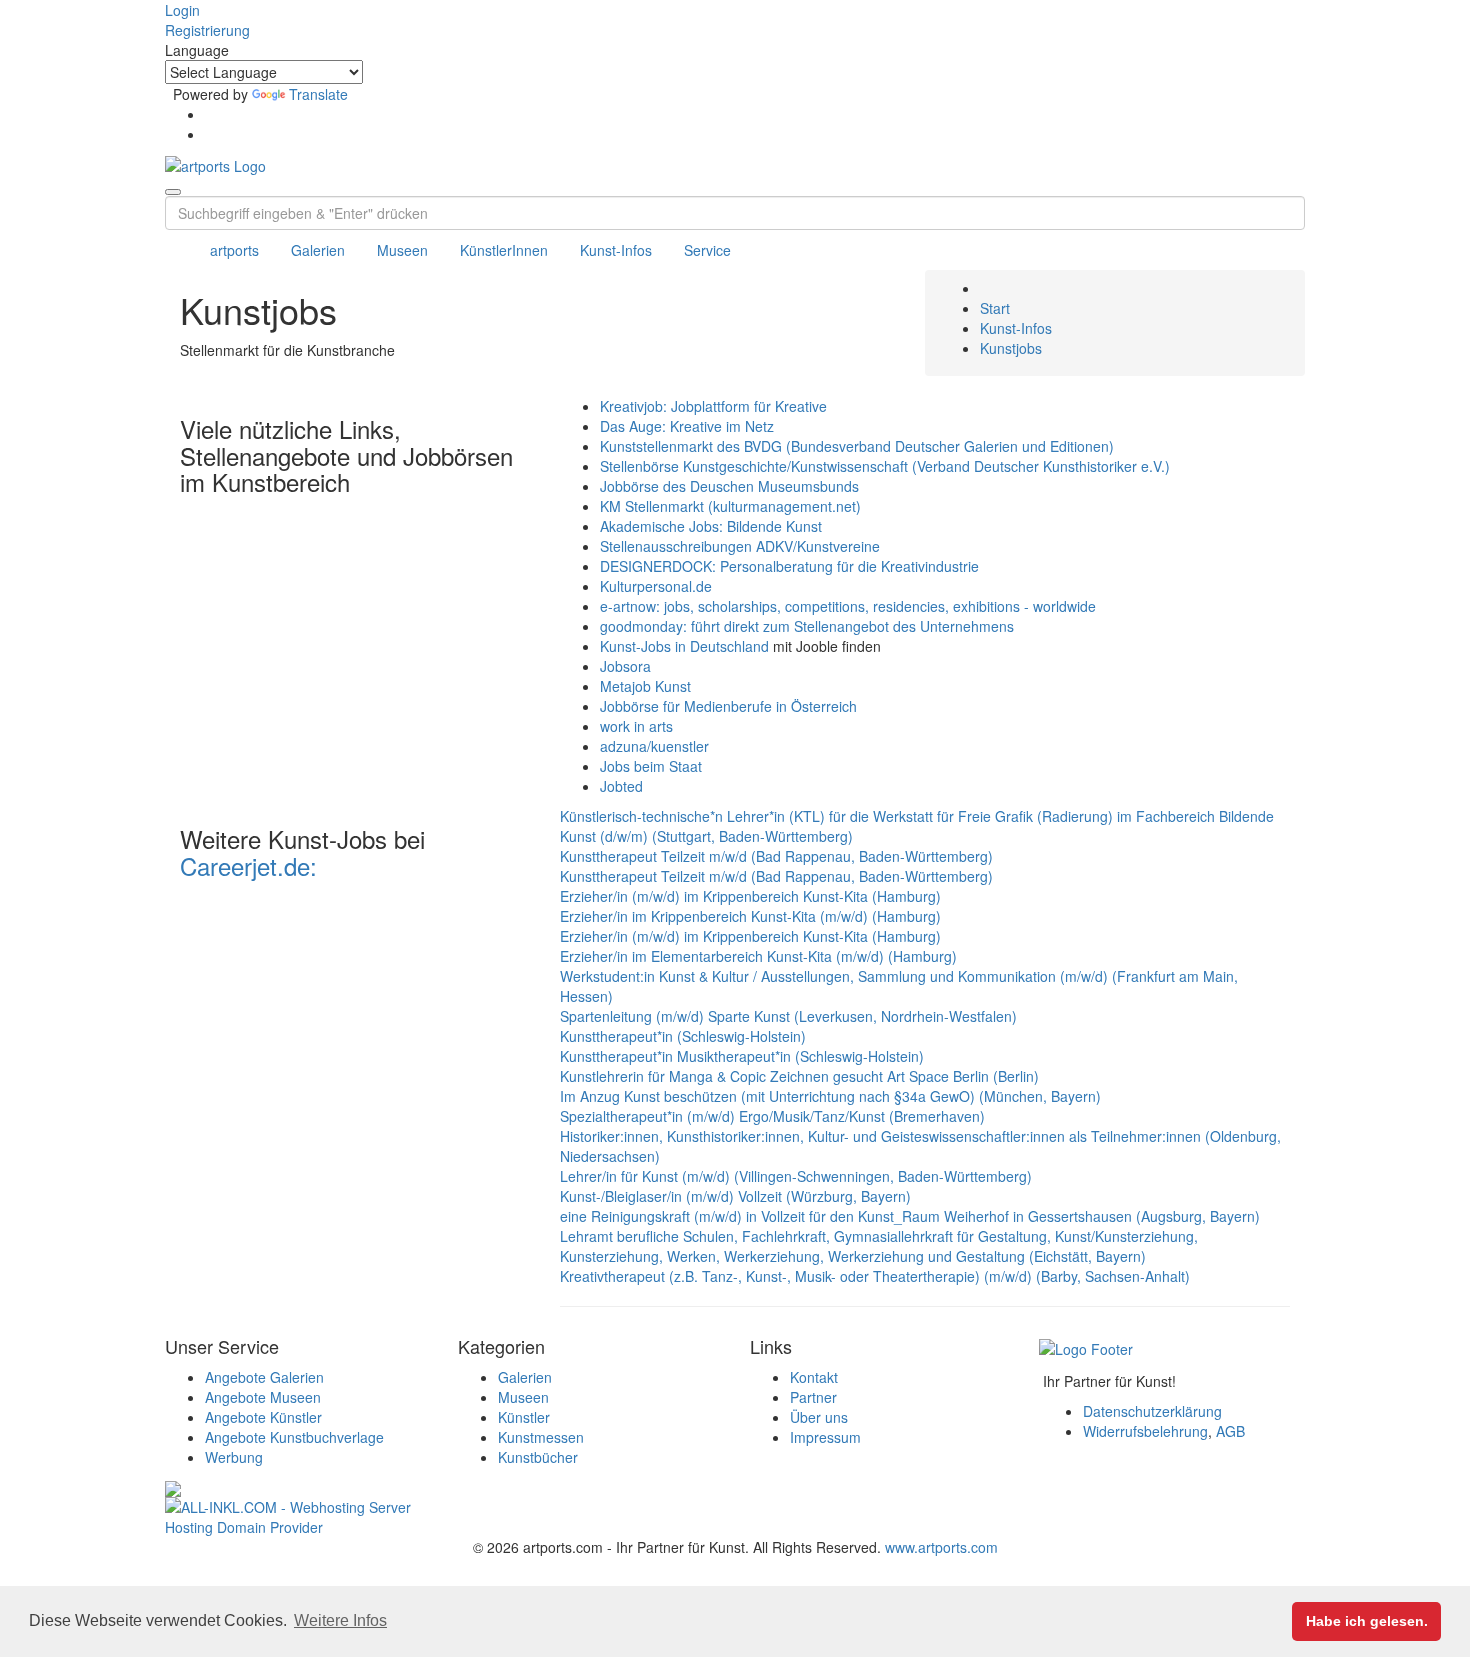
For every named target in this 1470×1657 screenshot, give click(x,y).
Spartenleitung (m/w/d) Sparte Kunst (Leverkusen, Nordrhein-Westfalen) (788, 1016)
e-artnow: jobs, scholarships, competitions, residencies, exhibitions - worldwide (848, 606)
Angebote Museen (263, 1397)
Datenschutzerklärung (1152, 1411)
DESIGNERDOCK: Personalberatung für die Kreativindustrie (789, 566)
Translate (318, 94)
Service (707, 250)
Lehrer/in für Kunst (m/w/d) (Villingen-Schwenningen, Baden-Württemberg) (796, 1176)
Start (995, 308)
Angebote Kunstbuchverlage (294, 1437)
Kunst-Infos (616, 250)
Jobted (621, 786)
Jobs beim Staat (651, 766)
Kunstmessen (541, 1437)
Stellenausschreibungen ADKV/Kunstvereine (740, 546)
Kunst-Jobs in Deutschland (684, 646)
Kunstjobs (1011, 348)
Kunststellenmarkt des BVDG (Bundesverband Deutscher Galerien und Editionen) (857, 446)
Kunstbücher (538, 1457)
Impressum (825, 1437)
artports (234, 250)
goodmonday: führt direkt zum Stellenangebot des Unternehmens (807, 626)
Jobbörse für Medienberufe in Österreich (728, 706)
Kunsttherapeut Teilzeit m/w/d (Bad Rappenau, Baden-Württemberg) (776, 856)
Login (182, 10)
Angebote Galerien (264, 1377)
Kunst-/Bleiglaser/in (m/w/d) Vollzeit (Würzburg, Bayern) (735, 1196)
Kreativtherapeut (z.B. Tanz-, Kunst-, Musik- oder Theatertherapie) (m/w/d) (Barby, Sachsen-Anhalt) (875, 1276)
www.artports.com (941, 1547)
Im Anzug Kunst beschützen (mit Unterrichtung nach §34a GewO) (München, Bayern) (830, 1096)
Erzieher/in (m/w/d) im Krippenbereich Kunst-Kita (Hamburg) (750, 896)
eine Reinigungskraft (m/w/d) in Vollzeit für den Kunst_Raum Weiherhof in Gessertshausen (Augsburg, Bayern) (910, 1216)
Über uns (819, 1417)
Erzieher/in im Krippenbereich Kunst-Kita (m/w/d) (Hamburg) (750, 916)
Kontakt (814, 1377)
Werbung (234, 1457)
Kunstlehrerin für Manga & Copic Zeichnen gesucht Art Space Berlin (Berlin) (799, 1076)
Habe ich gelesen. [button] (1367, 1621)
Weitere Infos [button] (340, 1620)
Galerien (318, 250)
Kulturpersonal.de (656, 586)
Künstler (524, 1417)
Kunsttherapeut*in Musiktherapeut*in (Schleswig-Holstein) (742, 1056)
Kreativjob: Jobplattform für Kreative (713, 406)
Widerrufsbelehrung (1145, 1431)
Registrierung (207, 30)
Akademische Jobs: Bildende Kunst (711, 526)
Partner (813, 1397)
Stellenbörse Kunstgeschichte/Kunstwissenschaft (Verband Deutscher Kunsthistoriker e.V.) (885, 466)
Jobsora (625, 666)
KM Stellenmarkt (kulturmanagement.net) (730, 506)
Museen (402, 250)
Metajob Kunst (645, 686)
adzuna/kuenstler (654, 746)
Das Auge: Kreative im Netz (687, 426)
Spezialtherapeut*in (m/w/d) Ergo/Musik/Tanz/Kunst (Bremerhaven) (772, 1116)
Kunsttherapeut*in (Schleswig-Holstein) (683, 1036)
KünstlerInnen (504, 250)
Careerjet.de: (248, 865)
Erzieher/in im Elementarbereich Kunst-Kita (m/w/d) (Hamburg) (758, 956)
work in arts (636, 726)
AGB (1230, 1431)
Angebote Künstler (263, 1417)
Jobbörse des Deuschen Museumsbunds (729, 486)
